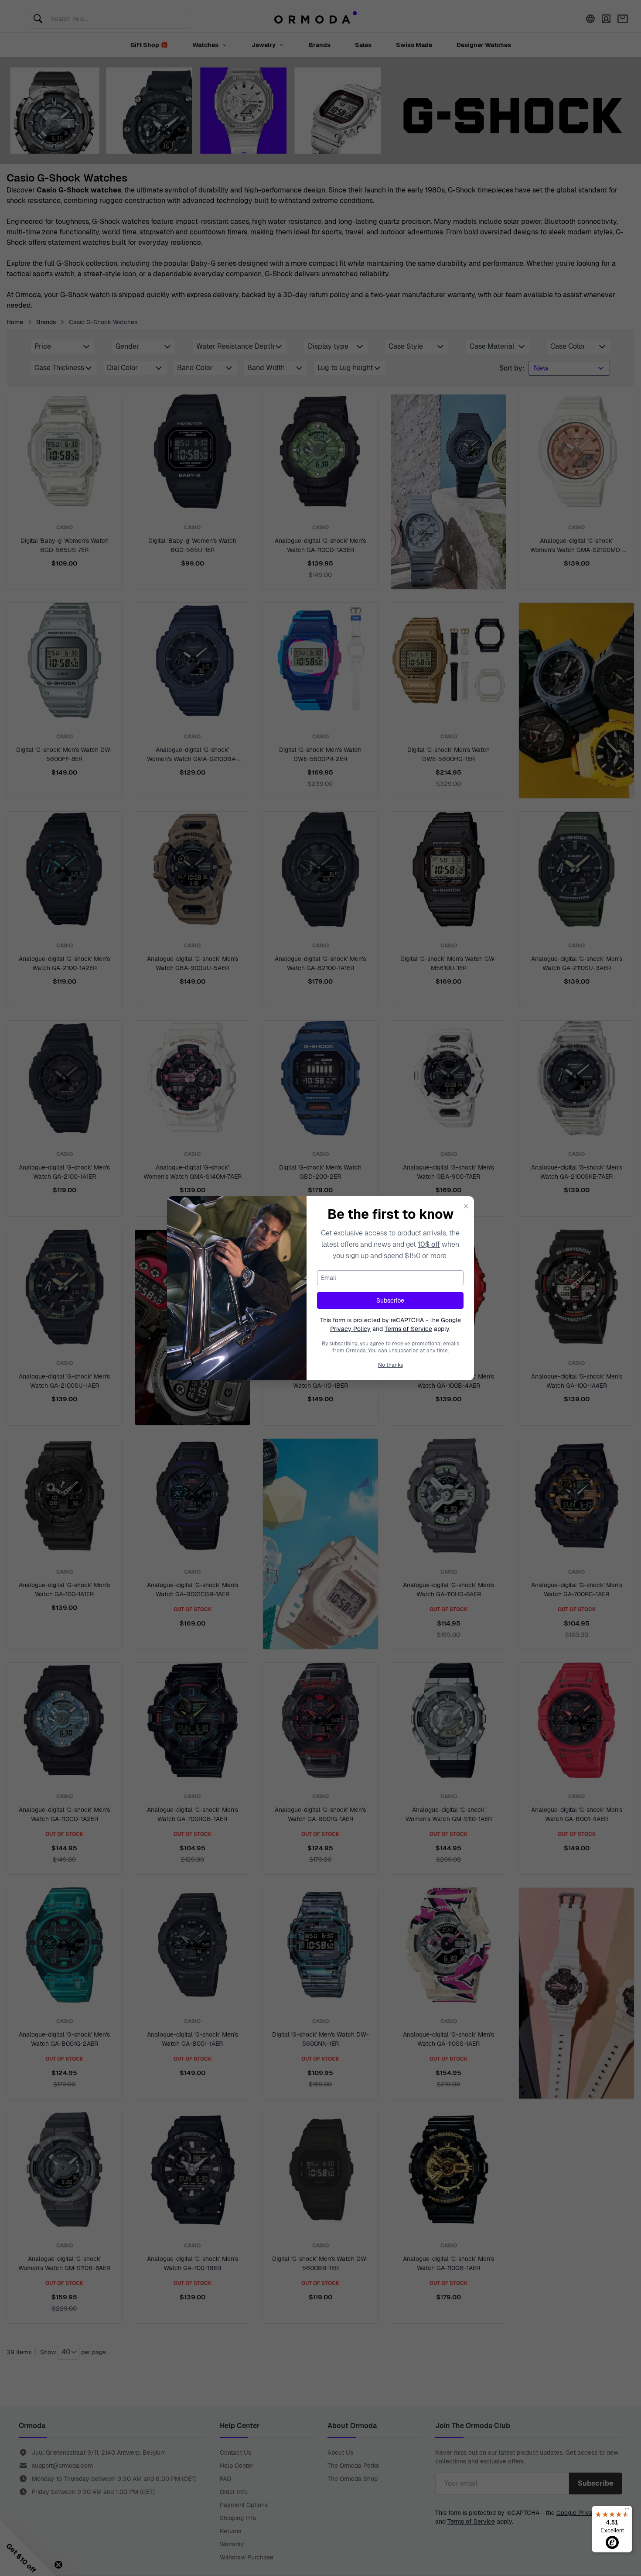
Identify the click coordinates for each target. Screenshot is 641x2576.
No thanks (390, 1365)
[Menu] (627, 2511)
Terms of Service (408, 1329)
